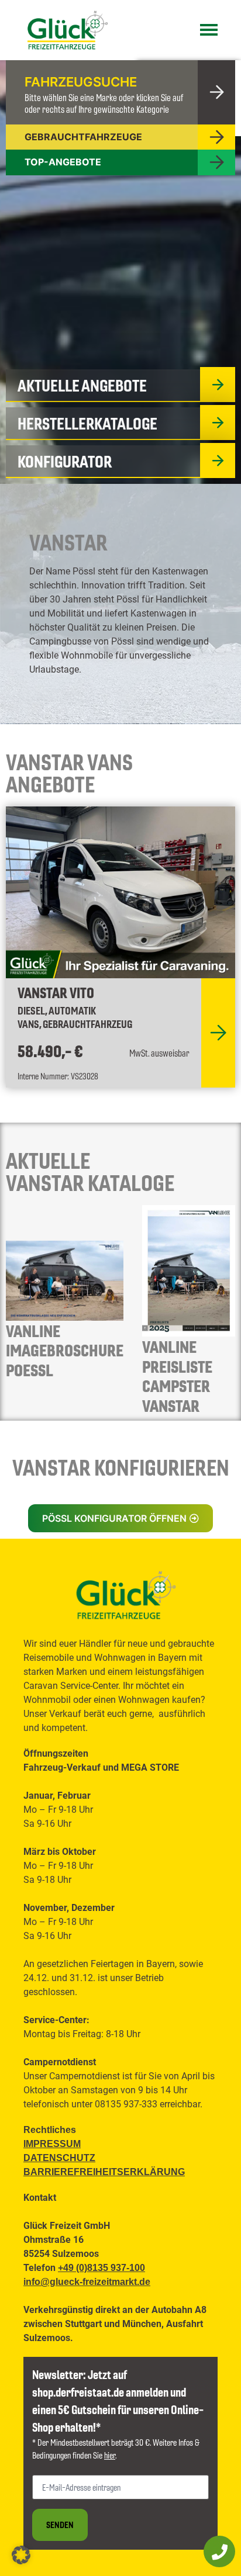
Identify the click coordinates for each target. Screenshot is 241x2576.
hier (110, 2455)
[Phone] (219, 2551)
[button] (120, 1518)
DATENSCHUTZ (59, 2158)
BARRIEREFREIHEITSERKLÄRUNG (104, 2172)
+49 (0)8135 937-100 (101, 2268)
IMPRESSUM (52, 2144)
